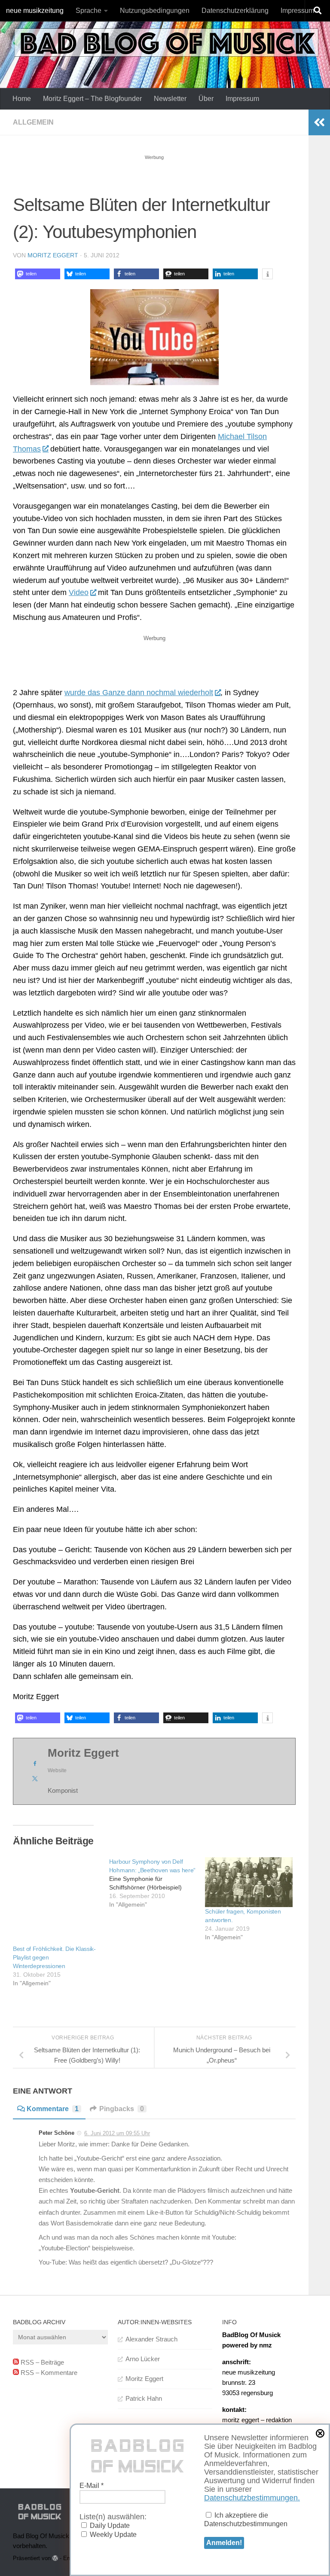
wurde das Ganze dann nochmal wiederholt (139, 693)
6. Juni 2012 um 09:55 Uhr (117, 2133)
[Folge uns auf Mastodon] (311, 2512)
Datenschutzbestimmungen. (252, 2498)
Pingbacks (122, 2109)
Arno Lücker (143, 2359)
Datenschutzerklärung (235, 11)
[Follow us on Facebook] (296, 2512)
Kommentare (53, 2109)
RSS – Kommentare (48, 2373)
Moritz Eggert (53, 255)
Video (79, 592)
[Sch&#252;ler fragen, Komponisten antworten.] (249, 1882)
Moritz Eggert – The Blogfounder (92, 99)
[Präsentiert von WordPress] (55, 2558)
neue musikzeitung (35, 11)
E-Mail (92, 2486)
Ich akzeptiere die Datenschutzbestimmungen (246, 2520)
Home (22, 99)
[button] (38, 274)
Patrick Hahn (144, 2398)
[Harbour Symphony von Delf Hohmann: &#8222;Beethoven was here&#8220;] (157, 1883)
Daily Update (109, 2526)
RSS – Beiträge (41, 2362)
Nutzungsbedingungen (155, 11)
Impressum (297, 11)
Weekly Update (112, 2535)
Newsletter (170, 99)
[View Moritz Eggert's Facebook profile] (35, 1764)
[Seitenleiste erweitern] (319, 122)
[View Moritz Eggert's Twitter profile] (35, 1779)
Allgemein (33, 122)
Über (206, 99)
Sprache (89, 11)
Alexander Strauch (151, 2339)
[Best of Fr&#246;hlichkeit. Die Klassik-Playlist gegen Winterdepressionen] (57, 1901)
